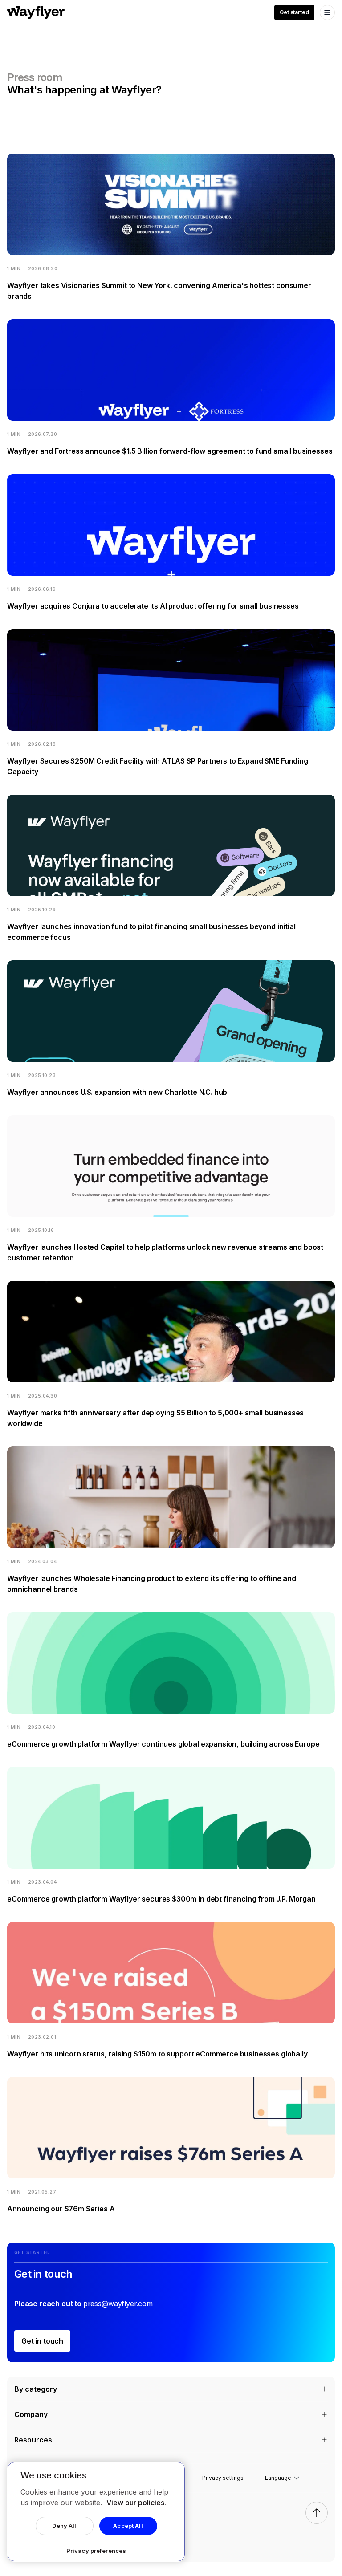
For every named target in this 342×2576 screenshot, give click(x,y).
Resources (33, 2440)
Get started (294, 12)
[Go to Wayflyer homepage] (36, 12)
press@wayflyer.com (118, 2304)
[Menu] (327, 12)
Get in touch (42, 2341)
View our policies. (136, 2503)
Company (31, 2414)
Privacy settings (223, 2478)
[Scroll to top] (317, 2513)
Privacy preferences (96, 2551)
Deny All (64, 2526)
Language (278, 2478)
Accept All (128, 2526)
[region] (96, 2512)
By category (36, 2389)
